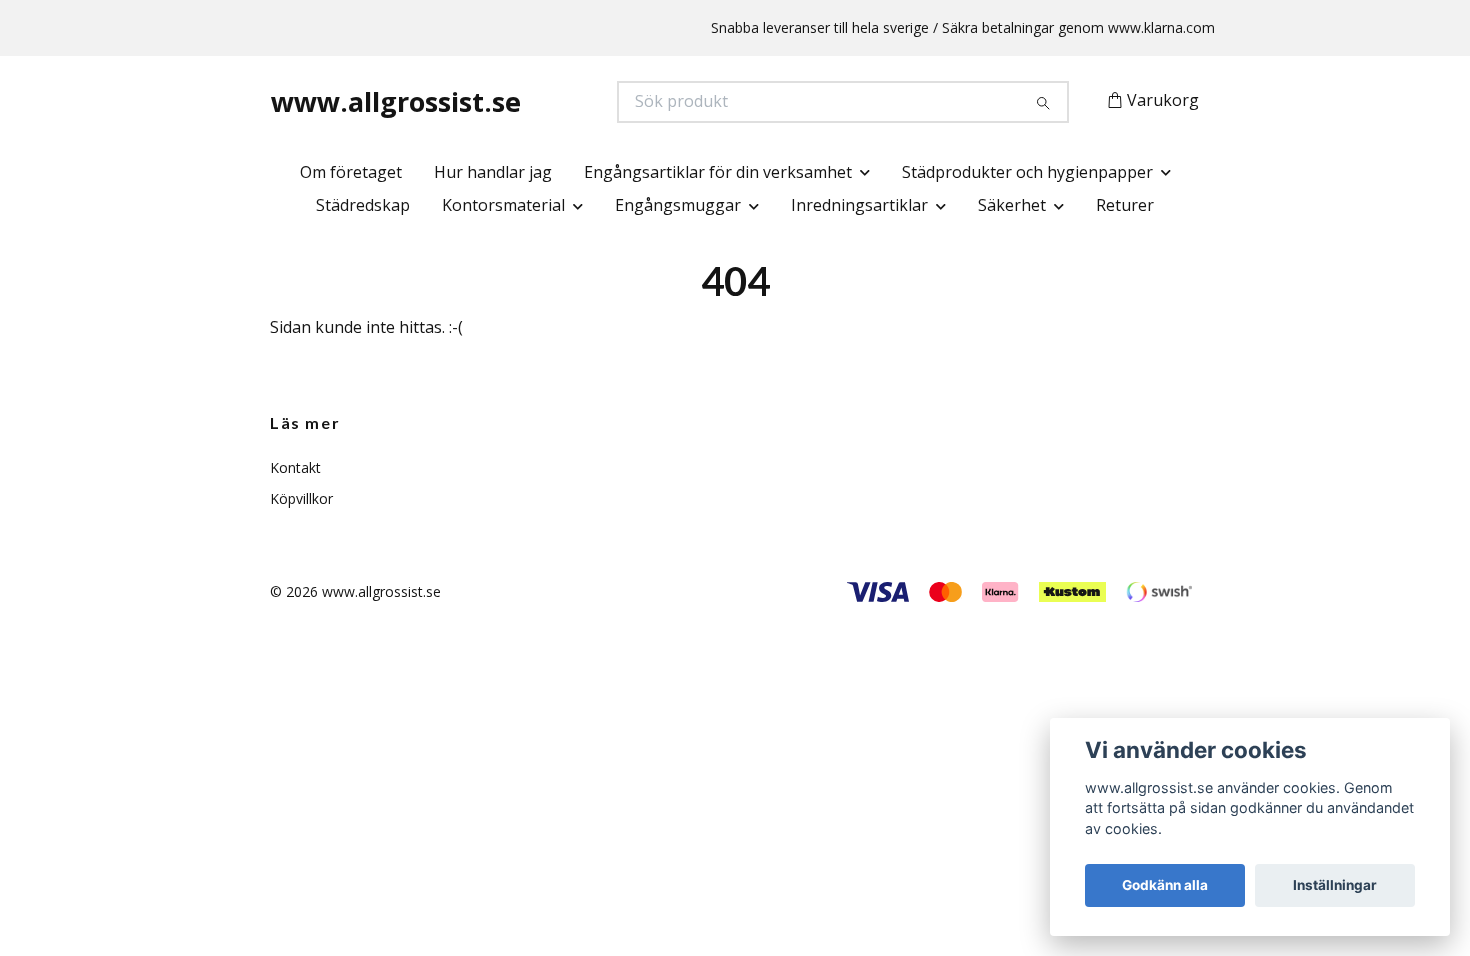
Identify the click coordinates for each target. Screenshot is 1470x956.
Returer (1125, 205)
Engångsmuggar (678, 205)
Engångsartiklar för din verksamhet (718, 172)
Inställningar (1335, 885)
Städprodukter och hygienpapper (1027, 172)
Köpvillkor (301, 498)
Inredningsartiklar (859, 205)
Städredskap (363, 205)
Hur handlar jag (493, 172)
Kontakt (295, 467)
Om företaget (351, 172)
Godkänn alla (1165, 885)
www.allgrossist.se (396, 101)
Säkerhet (1012, 205)
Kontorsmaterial (503, 205)
